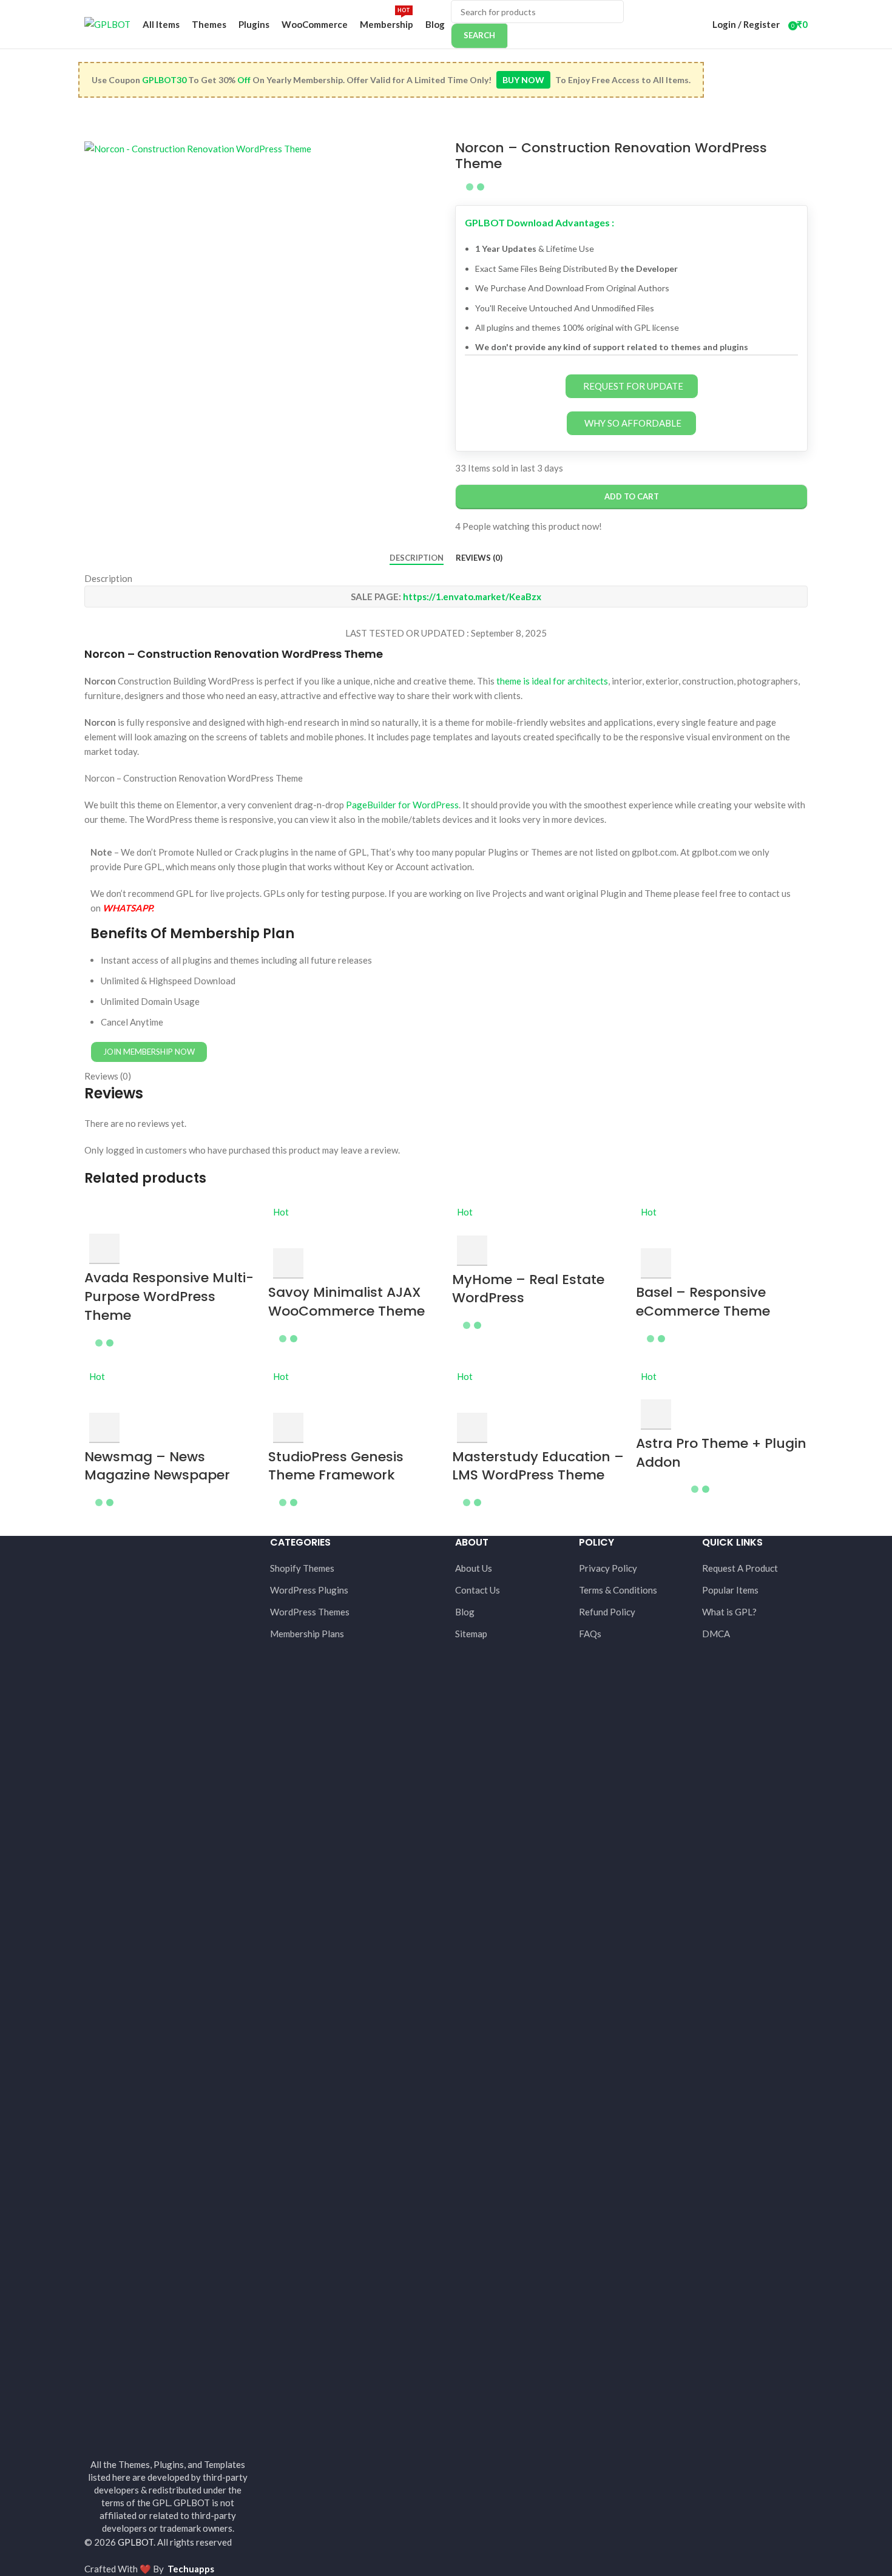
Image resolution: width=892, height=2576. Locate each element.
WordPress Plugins (309, 1590)
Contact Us (478, 1590)
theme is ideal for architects (552, 681)
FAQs (590, 1634)
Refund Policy (607, 1612)
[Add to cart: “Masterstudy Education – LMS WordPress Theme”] (472, 1428)
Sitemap (471, 1634)
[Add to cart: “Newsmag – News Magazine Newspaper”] (104, 1428)
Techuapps (191, 2569)
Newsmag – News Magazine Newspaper (157, 1466)
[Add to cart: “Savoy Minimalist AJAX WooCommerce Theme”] (288, 1263)
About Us (474, 1568)
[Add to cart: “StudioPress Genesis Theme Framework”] (288, 1428)
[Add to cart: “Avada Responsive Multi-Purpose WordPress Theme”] (104, 1249)
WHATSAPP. (128, 908)
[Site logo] (107, 23)
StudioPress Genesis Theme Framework (336, 1466)
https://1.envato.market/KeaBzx (472, 597)
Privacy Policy (608, 1568)
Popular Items (730, 1590)
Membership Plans (307, 1634)
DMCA (716, 1634)
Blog (465, 1612)
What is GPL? (729, 1612)
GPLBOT (136, 2542)
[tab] (417, 558)
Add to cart (632, 496)
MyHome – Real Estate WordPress (528, 1289)
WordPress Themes (310, 1612)
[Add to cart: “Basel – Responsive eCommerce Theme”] (656, 1263)
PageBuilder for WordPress (402, 805)
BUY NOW (523, 80)
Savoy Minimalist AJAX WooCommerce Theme (346, 1302)
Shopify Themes (302, 1568)
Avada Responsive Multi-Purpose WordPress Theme (169, 1296)
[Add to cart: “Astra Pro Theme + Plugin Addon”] (656, 1415)
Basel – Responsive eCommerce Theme (703, 1302)
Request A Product (740, 1568)
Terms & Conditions (618, 1590)
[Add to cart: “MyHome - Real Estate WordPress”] (472, 1251)
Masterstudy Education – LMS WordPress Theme (538, 1466)
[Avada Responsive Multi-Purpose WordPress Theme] (170, 1218)
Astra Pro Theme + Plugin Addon (721, 1453)
